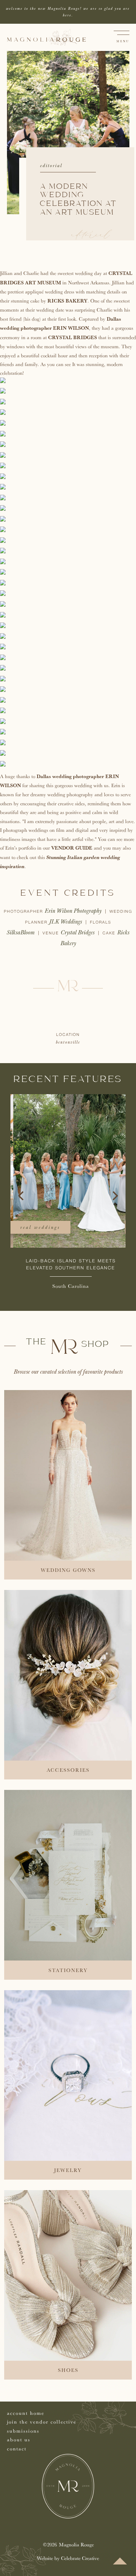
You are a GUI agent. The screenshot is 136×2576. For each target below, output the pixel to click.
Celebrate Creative (80, 2558)
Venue (52, 933)
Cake (110, 933)
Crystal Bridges (78, 932)
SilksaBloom (21, 932)
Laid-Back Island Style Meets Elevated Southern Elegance (68, 1264)
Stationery (68, 1970)
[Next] (114, 1196)
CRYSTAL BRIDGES (73, 337)
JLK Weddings (66, 922)
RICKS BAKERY (67, 301)
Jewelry (68, 2170)
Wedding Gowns (68, 1570)
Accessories (68, 1770)
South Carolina (68, 1286)
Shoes (68, 2370)
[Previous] (22, 1196)
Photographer (24, 912)
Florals (101, 923)
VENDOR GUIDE (72, 848)
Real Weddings (37, 1227)
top (120, 2561)
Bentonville (68, 1042)
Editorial (51, 166)
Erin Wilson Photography (73, 911)
